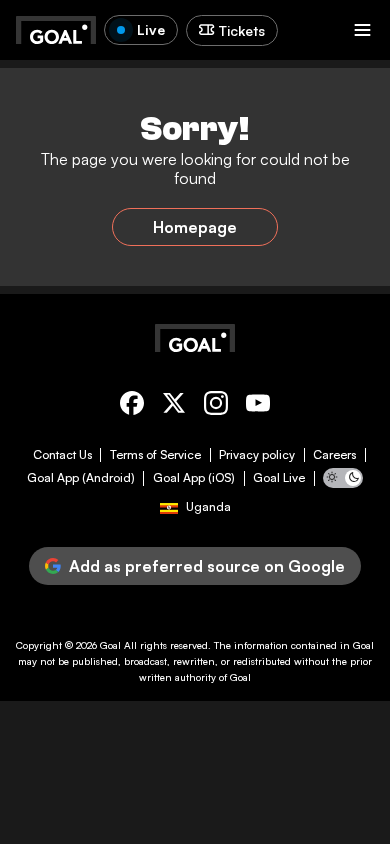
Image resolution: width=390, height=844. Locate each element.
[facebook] (132, 406)
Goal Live (279, 478)
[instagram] (216, 406)
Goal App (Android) (81, 478)
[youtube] (258, 406)
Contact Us (62, 455)
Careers (334, 455)
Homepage (195, 227)
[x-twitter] (174, 406)
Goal (110, 645)
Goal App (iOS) (194, 478)
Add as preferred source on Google (207, 566)
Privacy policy (257, 455)
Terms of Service (155, 455)
